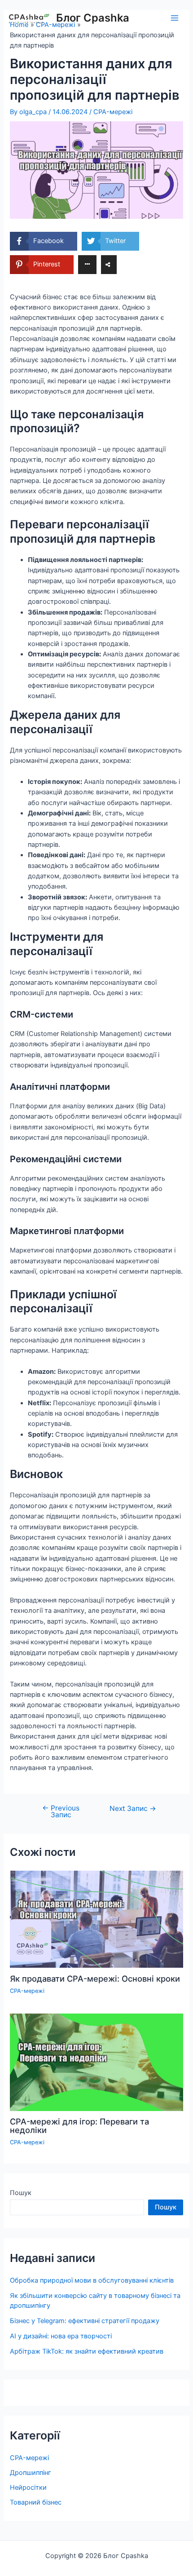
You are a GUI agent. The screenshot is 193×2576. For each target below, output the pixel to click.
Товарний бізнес (36, 2502)
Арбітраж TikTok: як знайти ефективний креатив (87, 2351)
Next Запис (133, 1809)
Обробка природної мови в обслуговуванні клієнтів (92, 2280)
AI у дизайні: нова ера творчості (61, 2336)
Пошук (21, 2193)
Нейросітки (28, 2487)
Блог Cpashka (93, 18)
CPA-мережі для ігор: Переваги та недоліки (79, 2125)
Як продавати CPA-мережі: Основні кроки (95, 1978)
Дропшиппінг (31, 2473)
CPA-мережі (113, 112)
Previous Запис (61, 1812)
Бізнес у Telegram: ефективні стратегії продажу (85, 2321)
